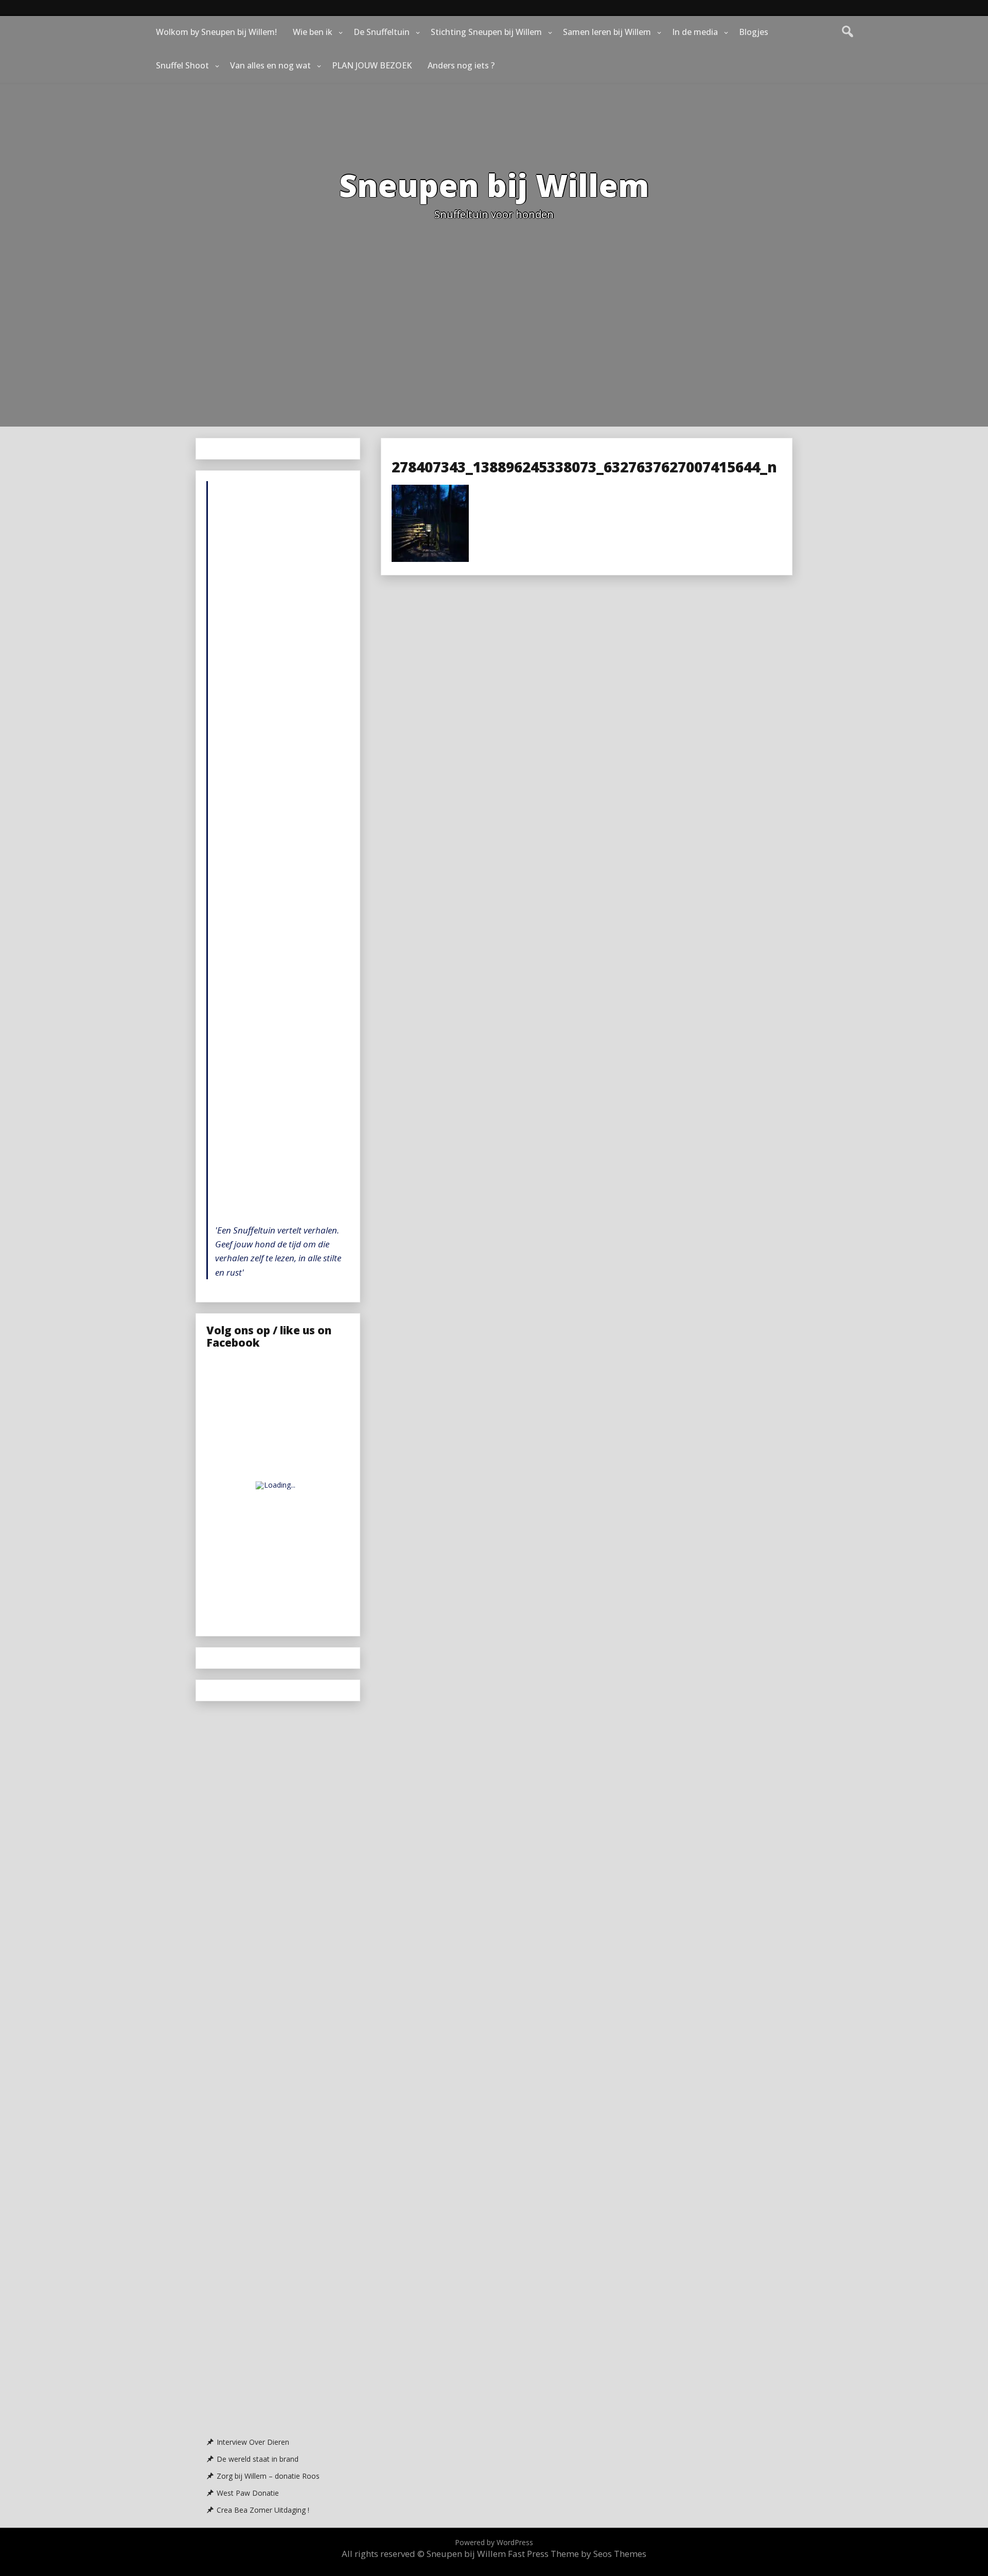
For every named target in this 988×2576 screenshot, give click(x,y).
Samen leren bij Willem (607, 32)
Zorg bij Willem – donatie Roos (268, 2476)
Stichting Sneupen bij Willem (486, 32)
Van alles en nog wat (270, 65)
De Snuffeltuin (382, 32)
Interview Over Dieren (253, 2442)
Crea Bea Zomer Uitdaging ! (263, 2510)
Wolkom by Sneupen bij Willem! (216, 32)
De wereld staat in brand (258, 2459)
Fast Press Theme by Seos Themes (577, 2554)
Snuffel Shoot (182, 65)
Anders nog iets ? (461, 65)
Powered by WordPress (494, 2542)
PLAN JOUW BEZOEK (372, 65)
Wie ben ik (313, 32)
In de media (695, 32)
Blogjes (754, 32)
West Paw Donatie (248, 2493)
